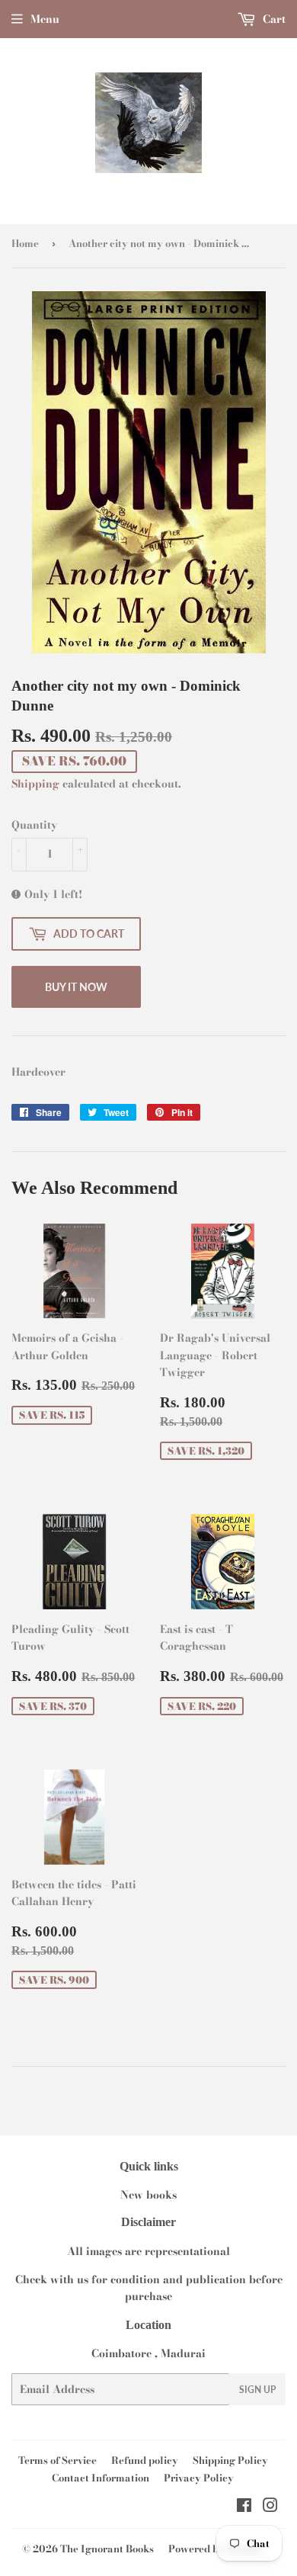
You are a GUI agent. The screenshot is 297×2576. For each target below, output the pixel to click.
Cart (273, 19)
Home (25, 243)
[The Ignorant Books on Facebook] (244, 2507)
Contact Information (101, 2478)
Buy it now (76, 987)
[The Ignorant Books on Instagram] (270, 2507)
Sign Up (257, 2390)
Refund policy (145, 2460)
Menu (45, 19)
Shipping (35, 784)
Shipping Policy (230, 2460)
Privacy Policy (199, 2478)
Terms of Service (57, 2460)
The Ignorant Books (107, 2549)
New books (148, 2195)
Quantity (34, 825)
